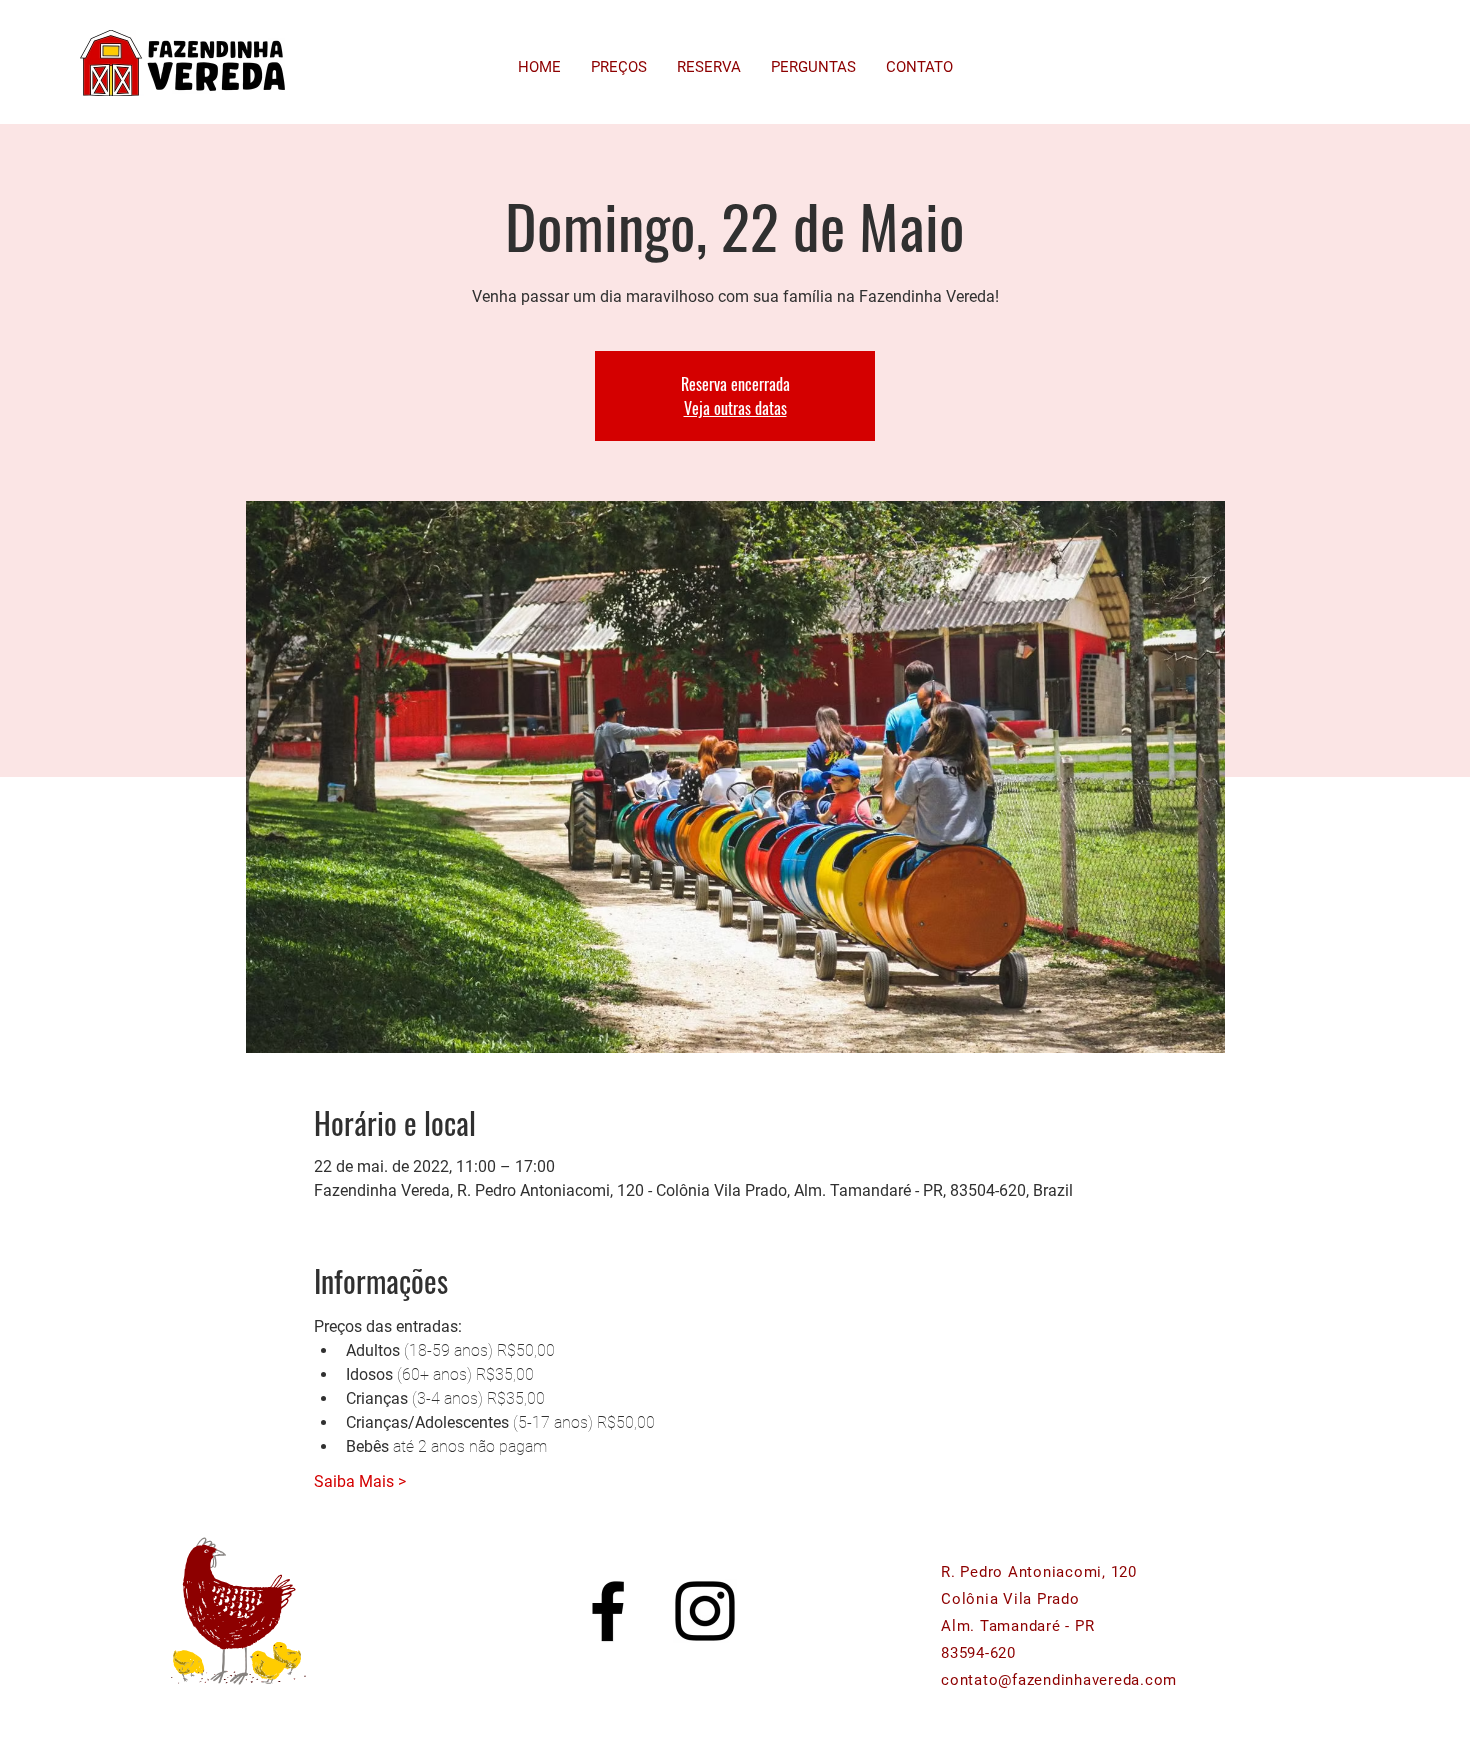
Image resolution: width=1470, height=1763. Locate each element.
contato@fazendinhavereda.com (1059, 1680)
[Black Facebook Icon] (608, 1611)
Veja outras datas (735, 408)
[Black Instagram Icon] (705, 1611)
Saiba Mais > (360, 1481)
